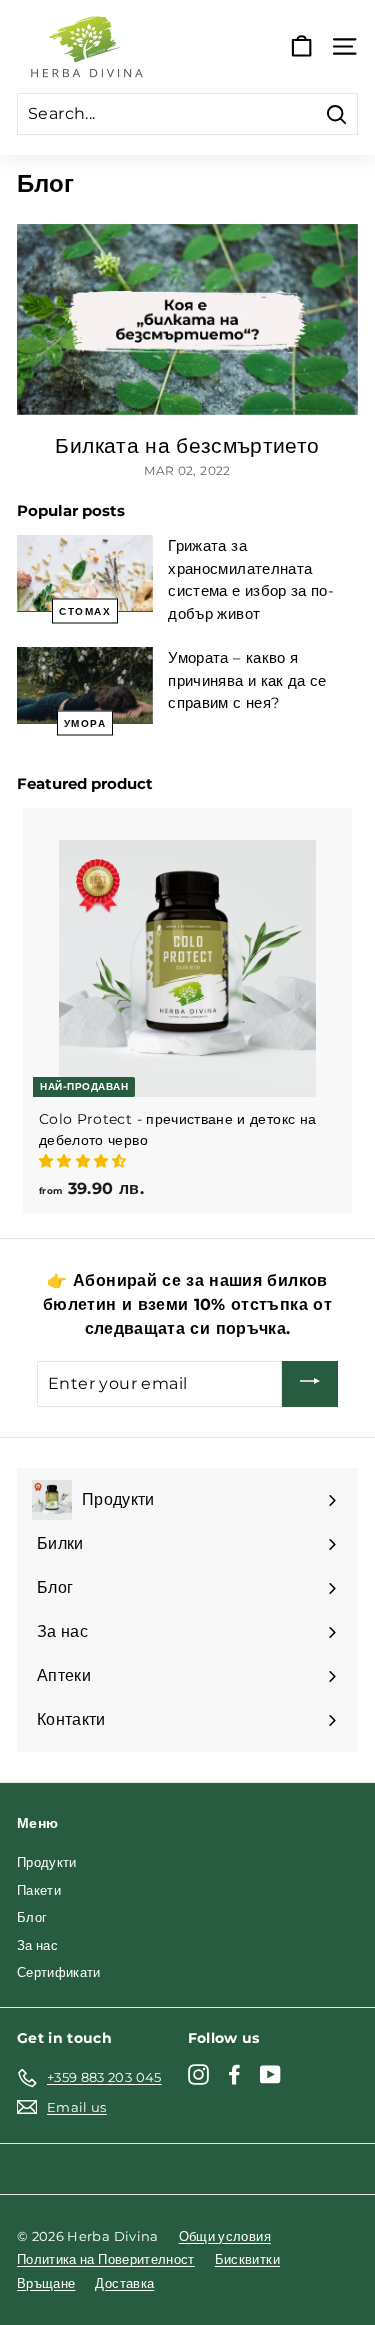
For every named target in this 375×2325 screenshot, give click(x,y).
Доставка (124, 2283)
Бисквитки (247, 2259)
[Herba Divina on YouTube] (270, 2074)
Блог (32, 1917)
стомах (85, 611)
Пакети (39, 1890)
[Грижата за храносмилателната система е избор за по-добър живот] (85, 573)
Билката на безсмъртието (187, 445)
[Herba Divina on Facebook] (234, 2074)
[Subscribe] (310, 1384)
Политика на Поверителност (106, 2259)
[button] (85, 1161)
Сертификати (59, 1972)
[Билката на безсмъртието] (187, 320)
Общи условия (225, 2236)
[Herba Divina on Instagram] (198, 2074)
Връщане (46, 2283)
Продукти (47, 1862)
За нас (37, 1945)
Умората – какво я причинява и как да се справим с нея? (247, 680)
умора (85, 722)
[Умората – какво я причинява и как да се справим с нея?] (85, 685)
